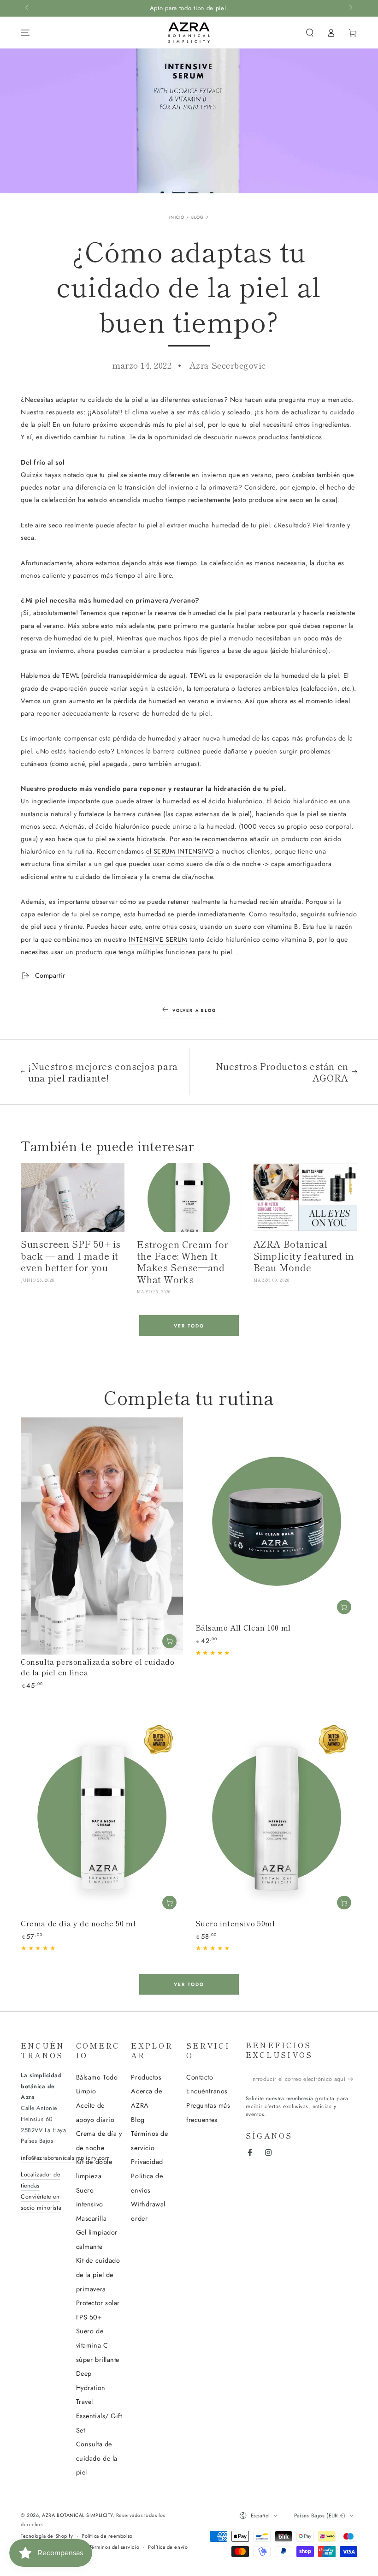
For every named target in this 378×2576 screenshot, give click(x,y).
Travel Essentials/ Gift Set (99, 2416)
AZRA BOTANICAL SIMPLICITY (77, 2515)
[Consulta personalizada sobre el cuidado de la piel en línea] (102, 1536)
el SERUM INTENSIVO (180, 851)
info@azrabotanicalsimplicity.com (65, 2158)
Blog (138, 2120)
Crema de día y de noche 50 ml (78, 1923)
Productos (146, 2077)
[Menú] (26, 33)
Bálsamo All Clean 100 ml (243, 1627)
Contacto (200, 2077)
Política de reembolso (107, 2536)
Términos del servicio (114, 2547)
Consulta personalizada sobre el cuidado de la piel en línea (97, 1667)
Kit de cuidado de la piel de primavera (98, 2274)
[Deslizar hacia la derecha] (350, 8)
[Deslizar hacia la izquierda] (28, 8)
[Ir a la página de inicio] (189, 33)
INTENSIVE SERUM (158, 939)
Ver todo (189, 1326)
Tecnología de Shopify (47, 2536)
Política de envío (168, 2547)
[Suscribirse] (352, 2079)
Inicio (177, 217)
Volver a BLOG (194, 1010)
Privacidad (147, 2162)
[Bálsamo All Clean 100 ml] (277, 1519)
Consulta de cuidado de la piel (97, 2458)
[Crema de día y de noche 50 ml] (102, 1815)
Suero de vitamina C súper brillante (98, 2345)
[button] (310, 33)
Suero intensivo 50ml (235, 1923)
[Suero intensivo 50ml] (277, 1815)
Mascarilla (91, 2218)
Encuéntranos (207, 2091)
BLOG (198, 217)
